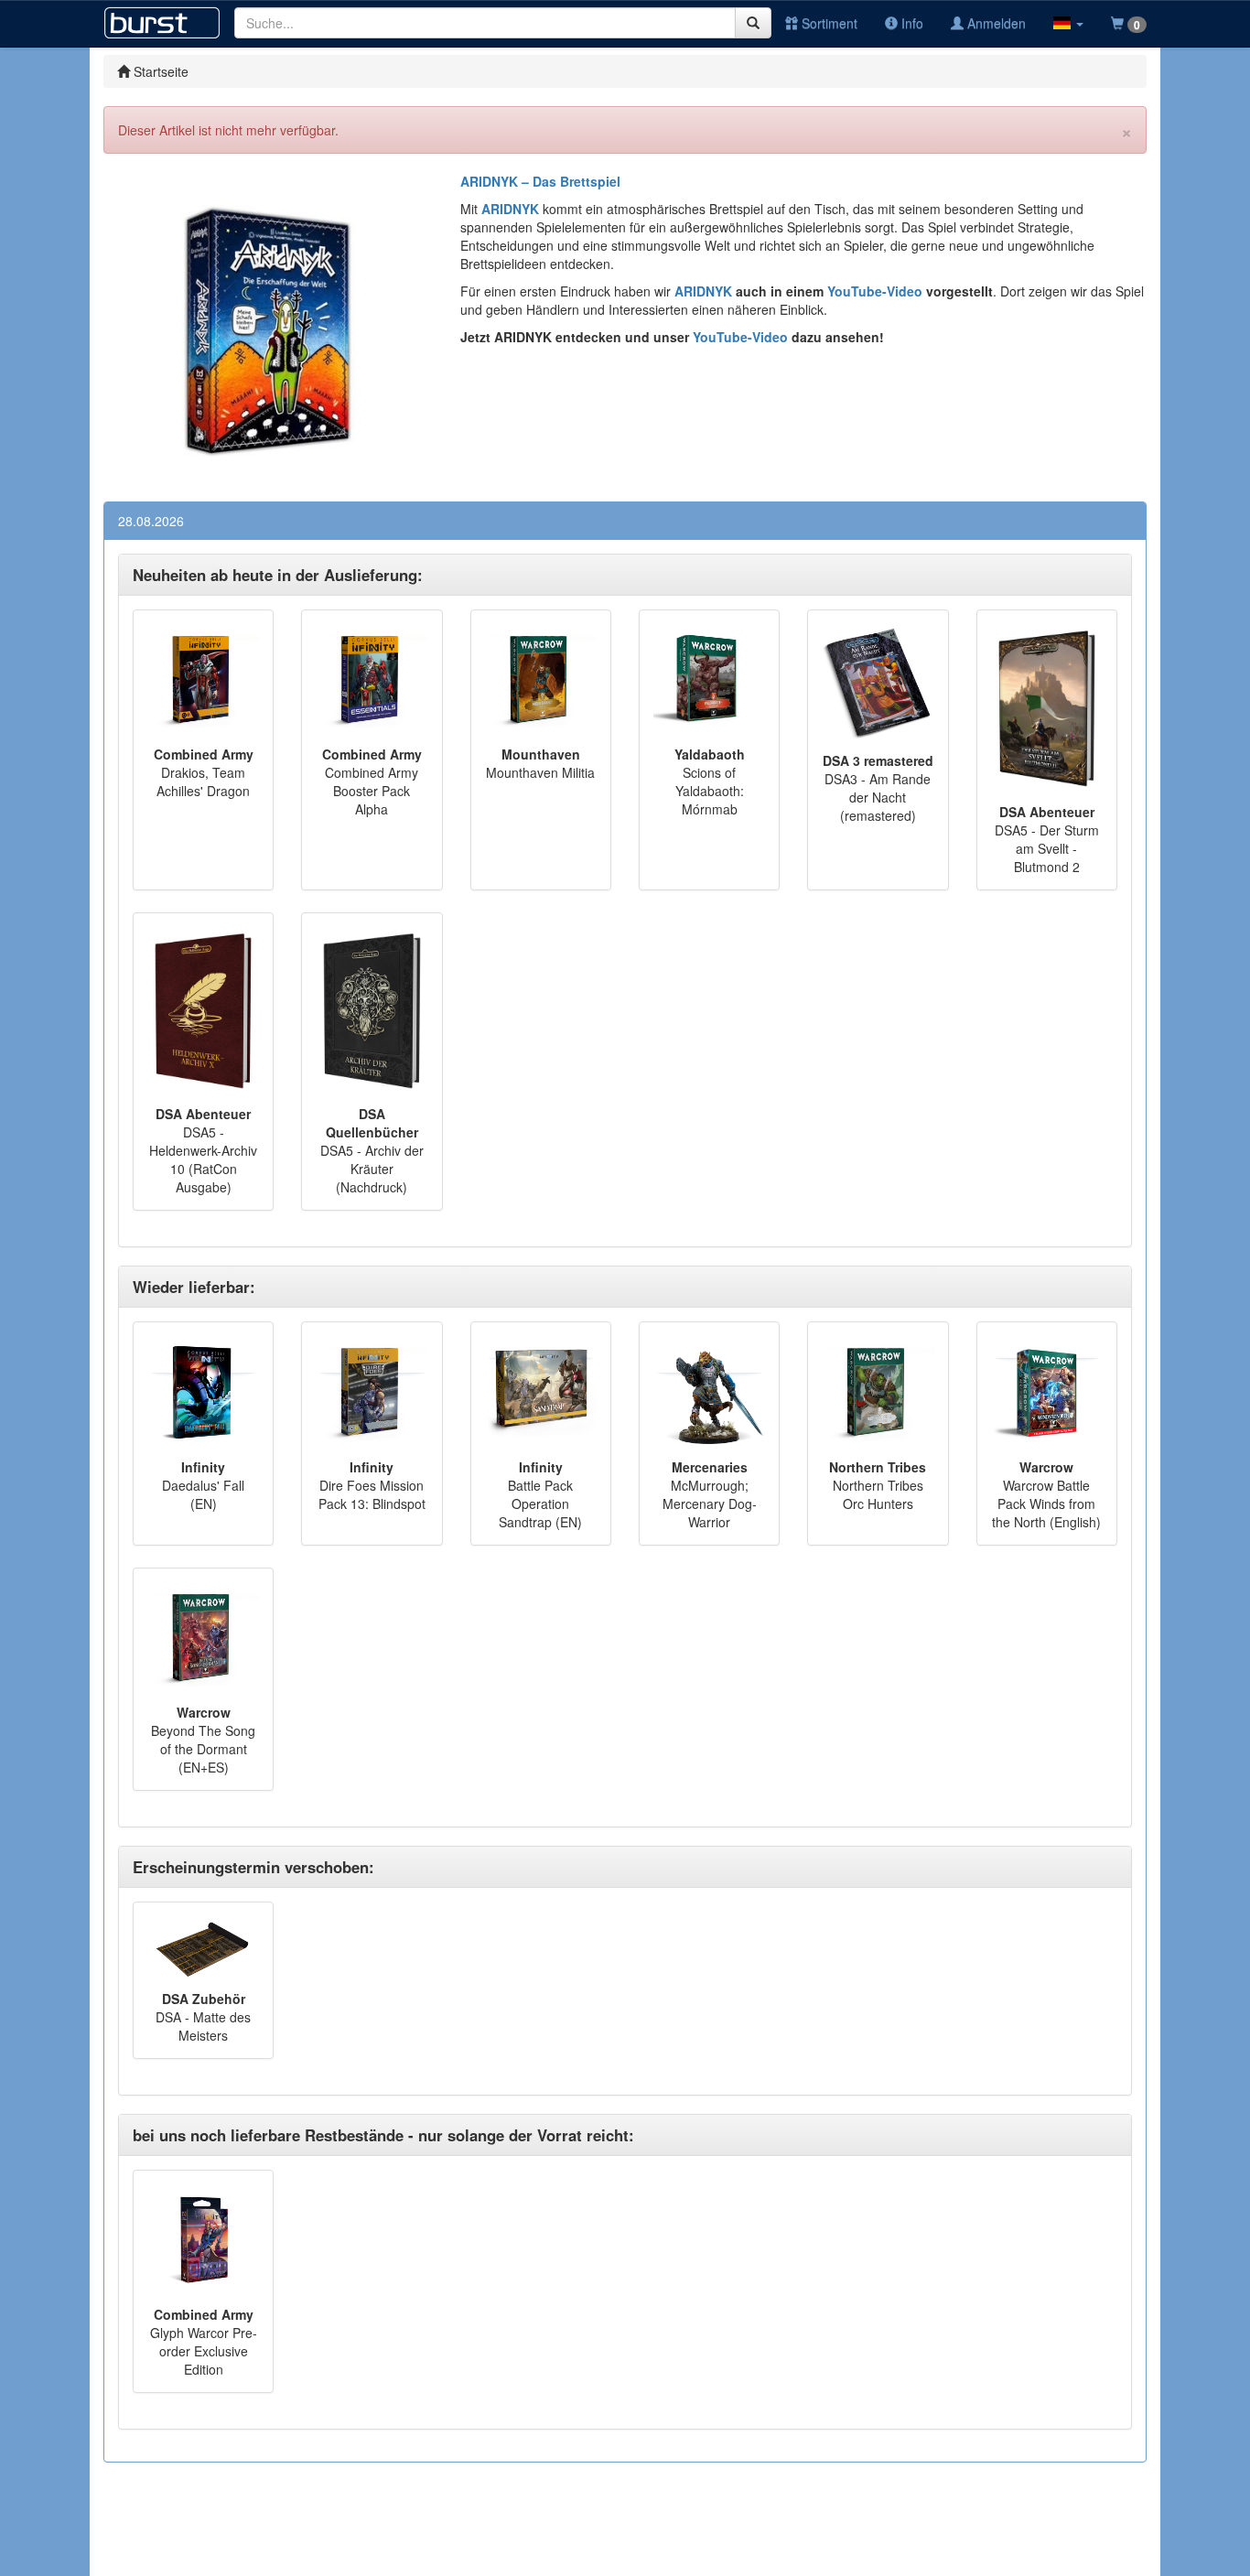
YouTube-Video (873, 291)
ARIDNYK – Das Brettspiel (540, 181)
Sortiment (828, 23)
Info (911, 23)
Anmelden (995, 23)
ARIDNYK (703, 291)
